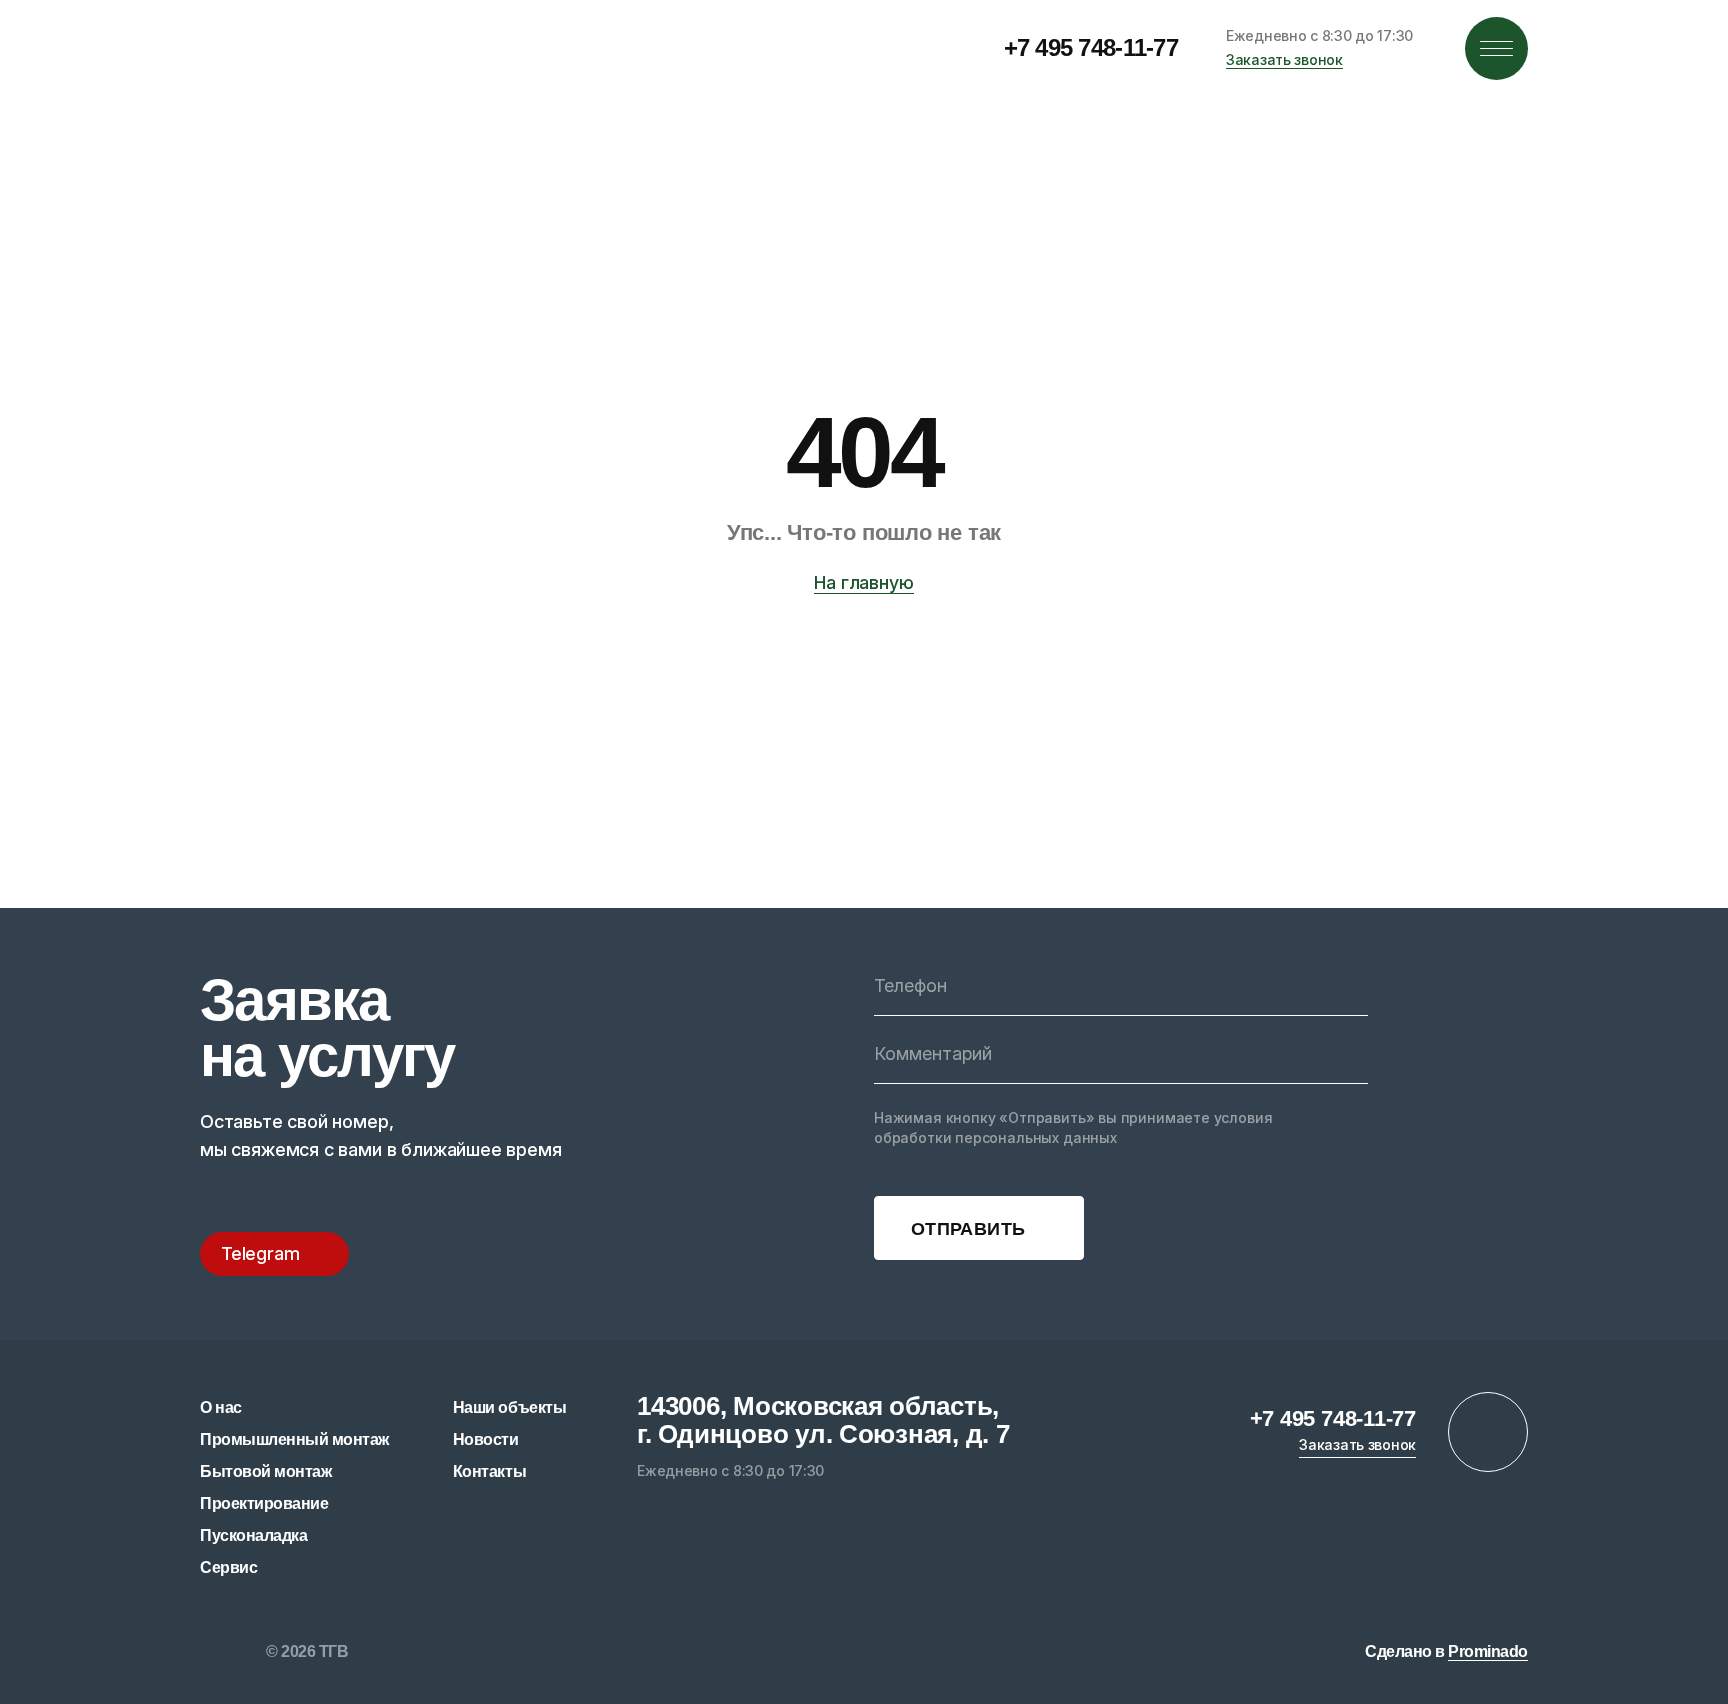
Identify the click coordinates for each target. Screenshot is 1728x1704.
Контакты (489, 1471)
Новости (486, 1439)
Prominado (1488, 1651)
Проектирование (264, 1503)
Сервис (228, 1567)
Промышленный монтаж (294, 1439)
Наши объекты (509, 1407)
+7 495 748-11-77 (1091, 47)
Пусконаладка (253, 1535)
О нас (221, 1407)
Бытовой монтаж (265, 1471)
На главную (863, 582)
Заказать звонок (1284, 59)
